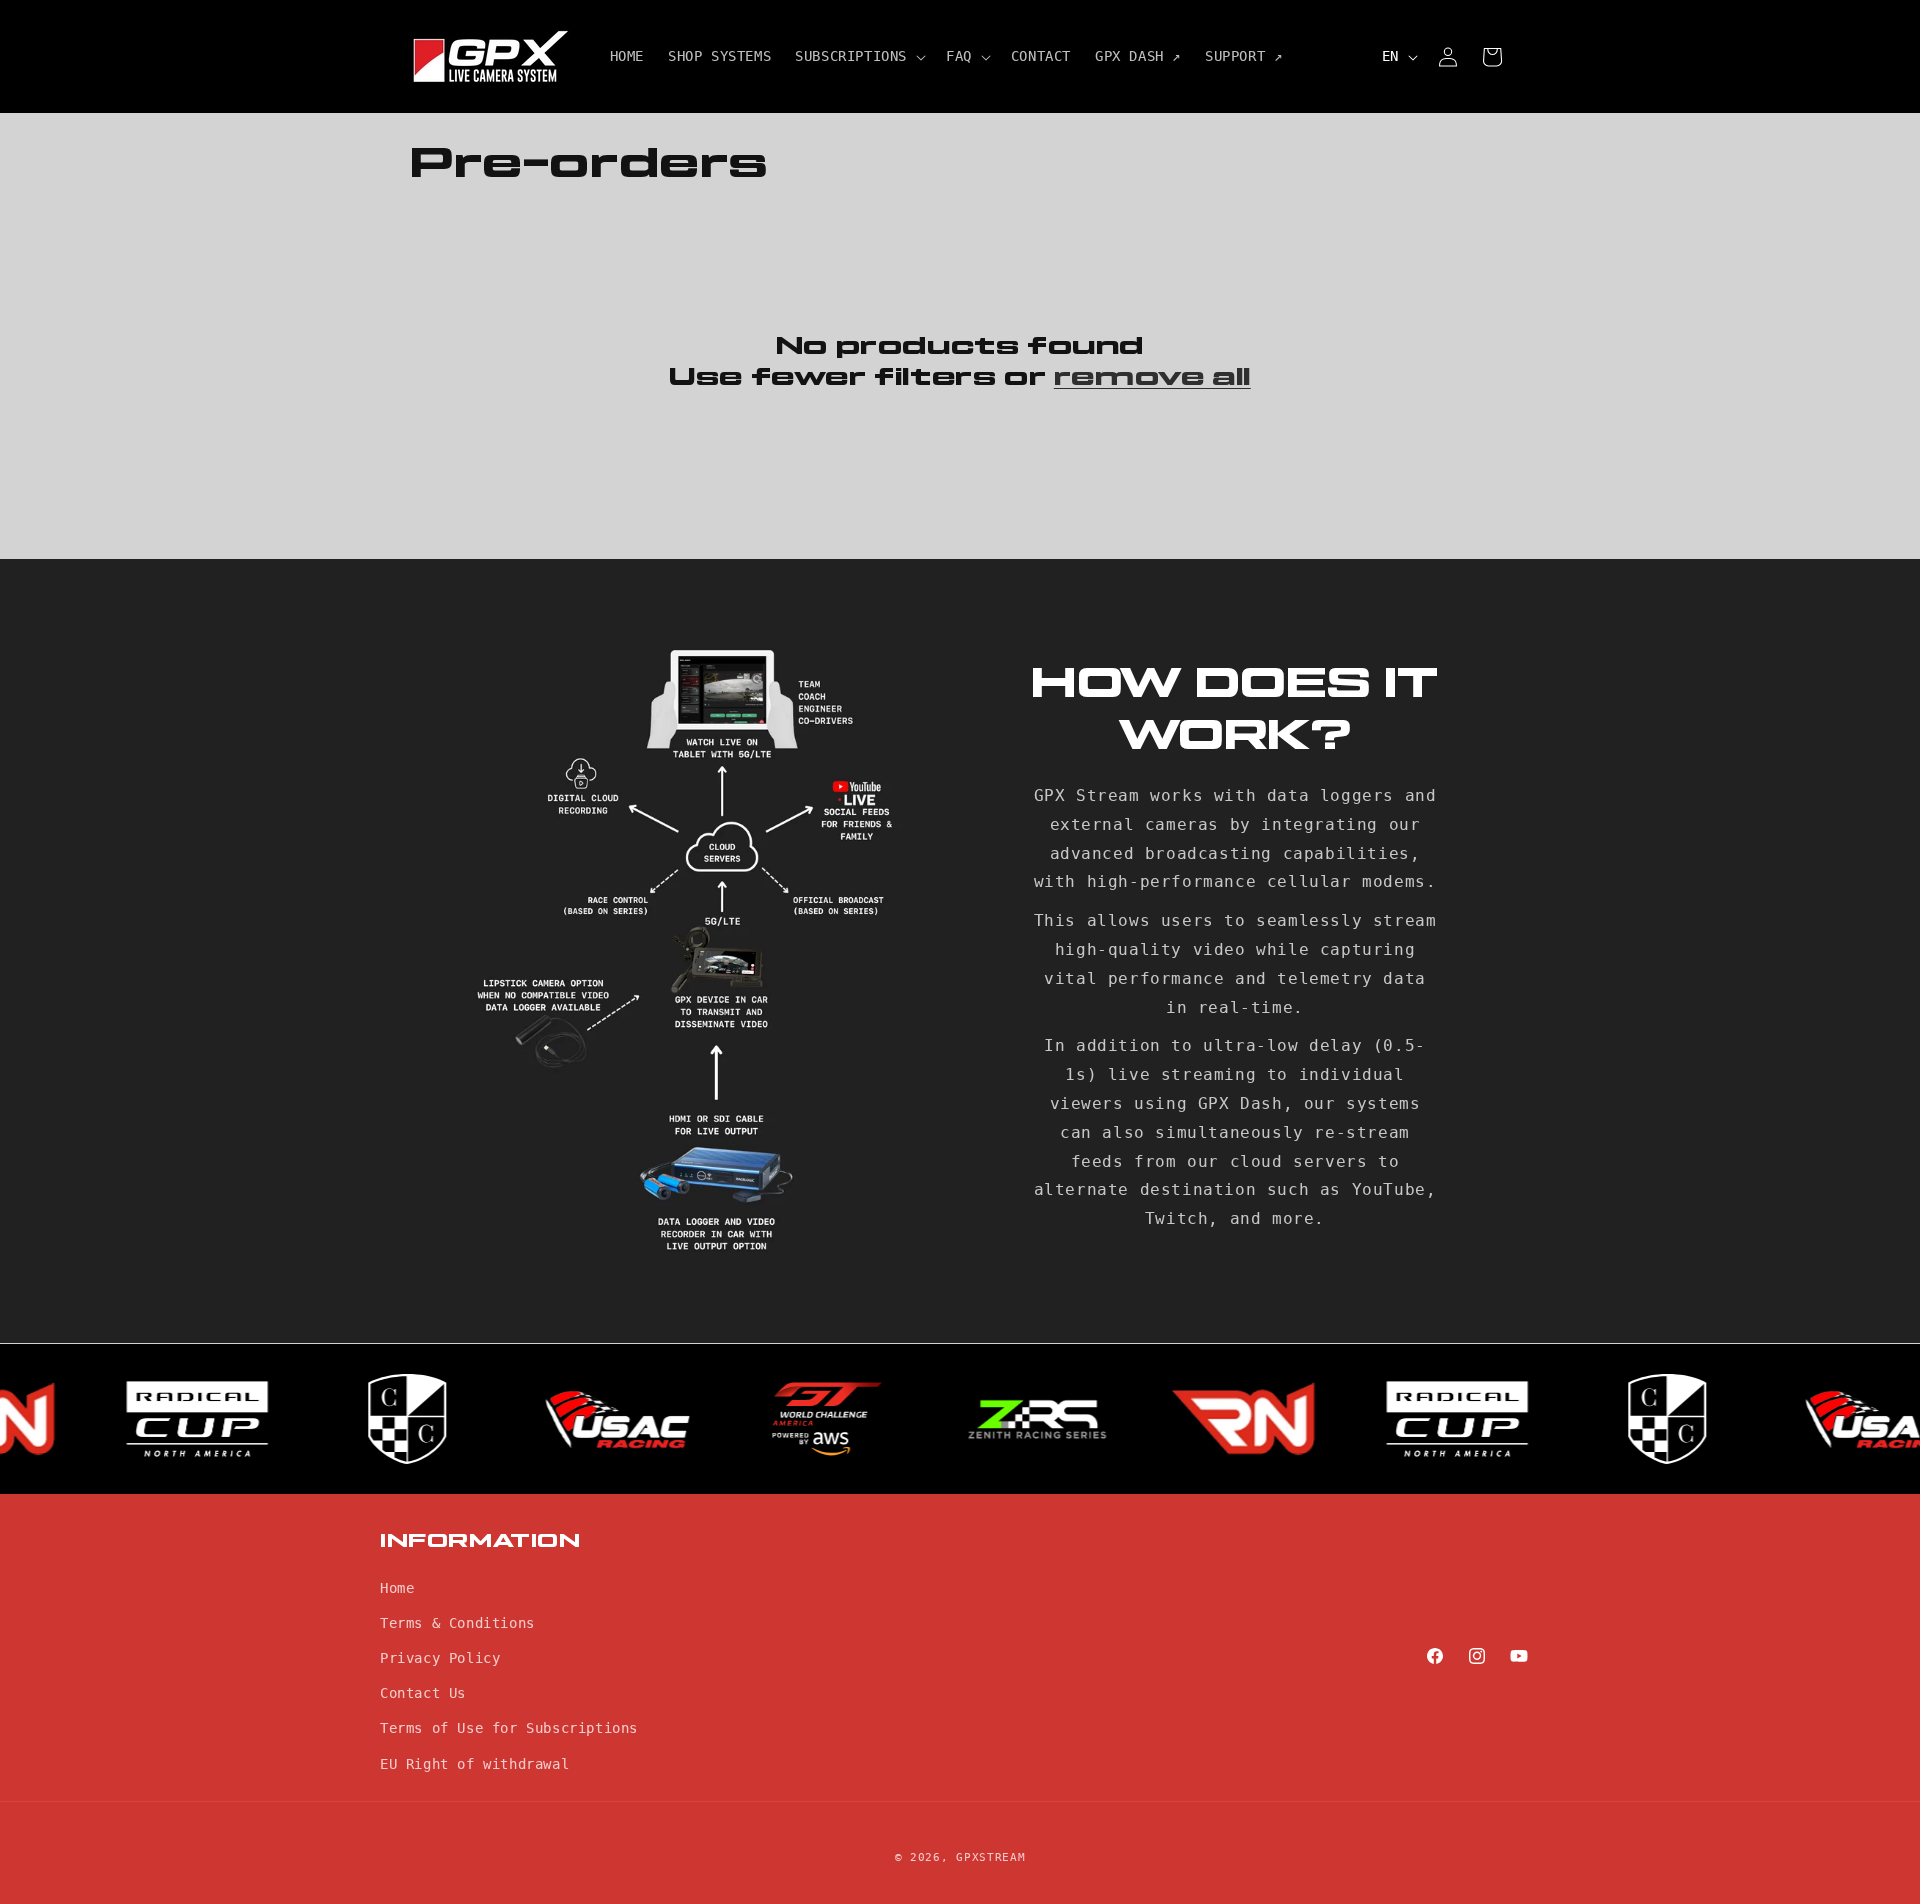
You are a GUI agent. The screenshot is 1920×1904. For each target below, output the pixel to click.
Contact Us (423, 1693)
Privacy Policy (440, 1658)
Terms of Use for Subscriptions (509, 1728)
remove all (1152, 377)
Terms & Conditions (457, 1622)
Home (397, 1587)
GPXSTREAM (990, 1857)
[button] (858, 56)
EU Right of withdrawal (474, 1763)
